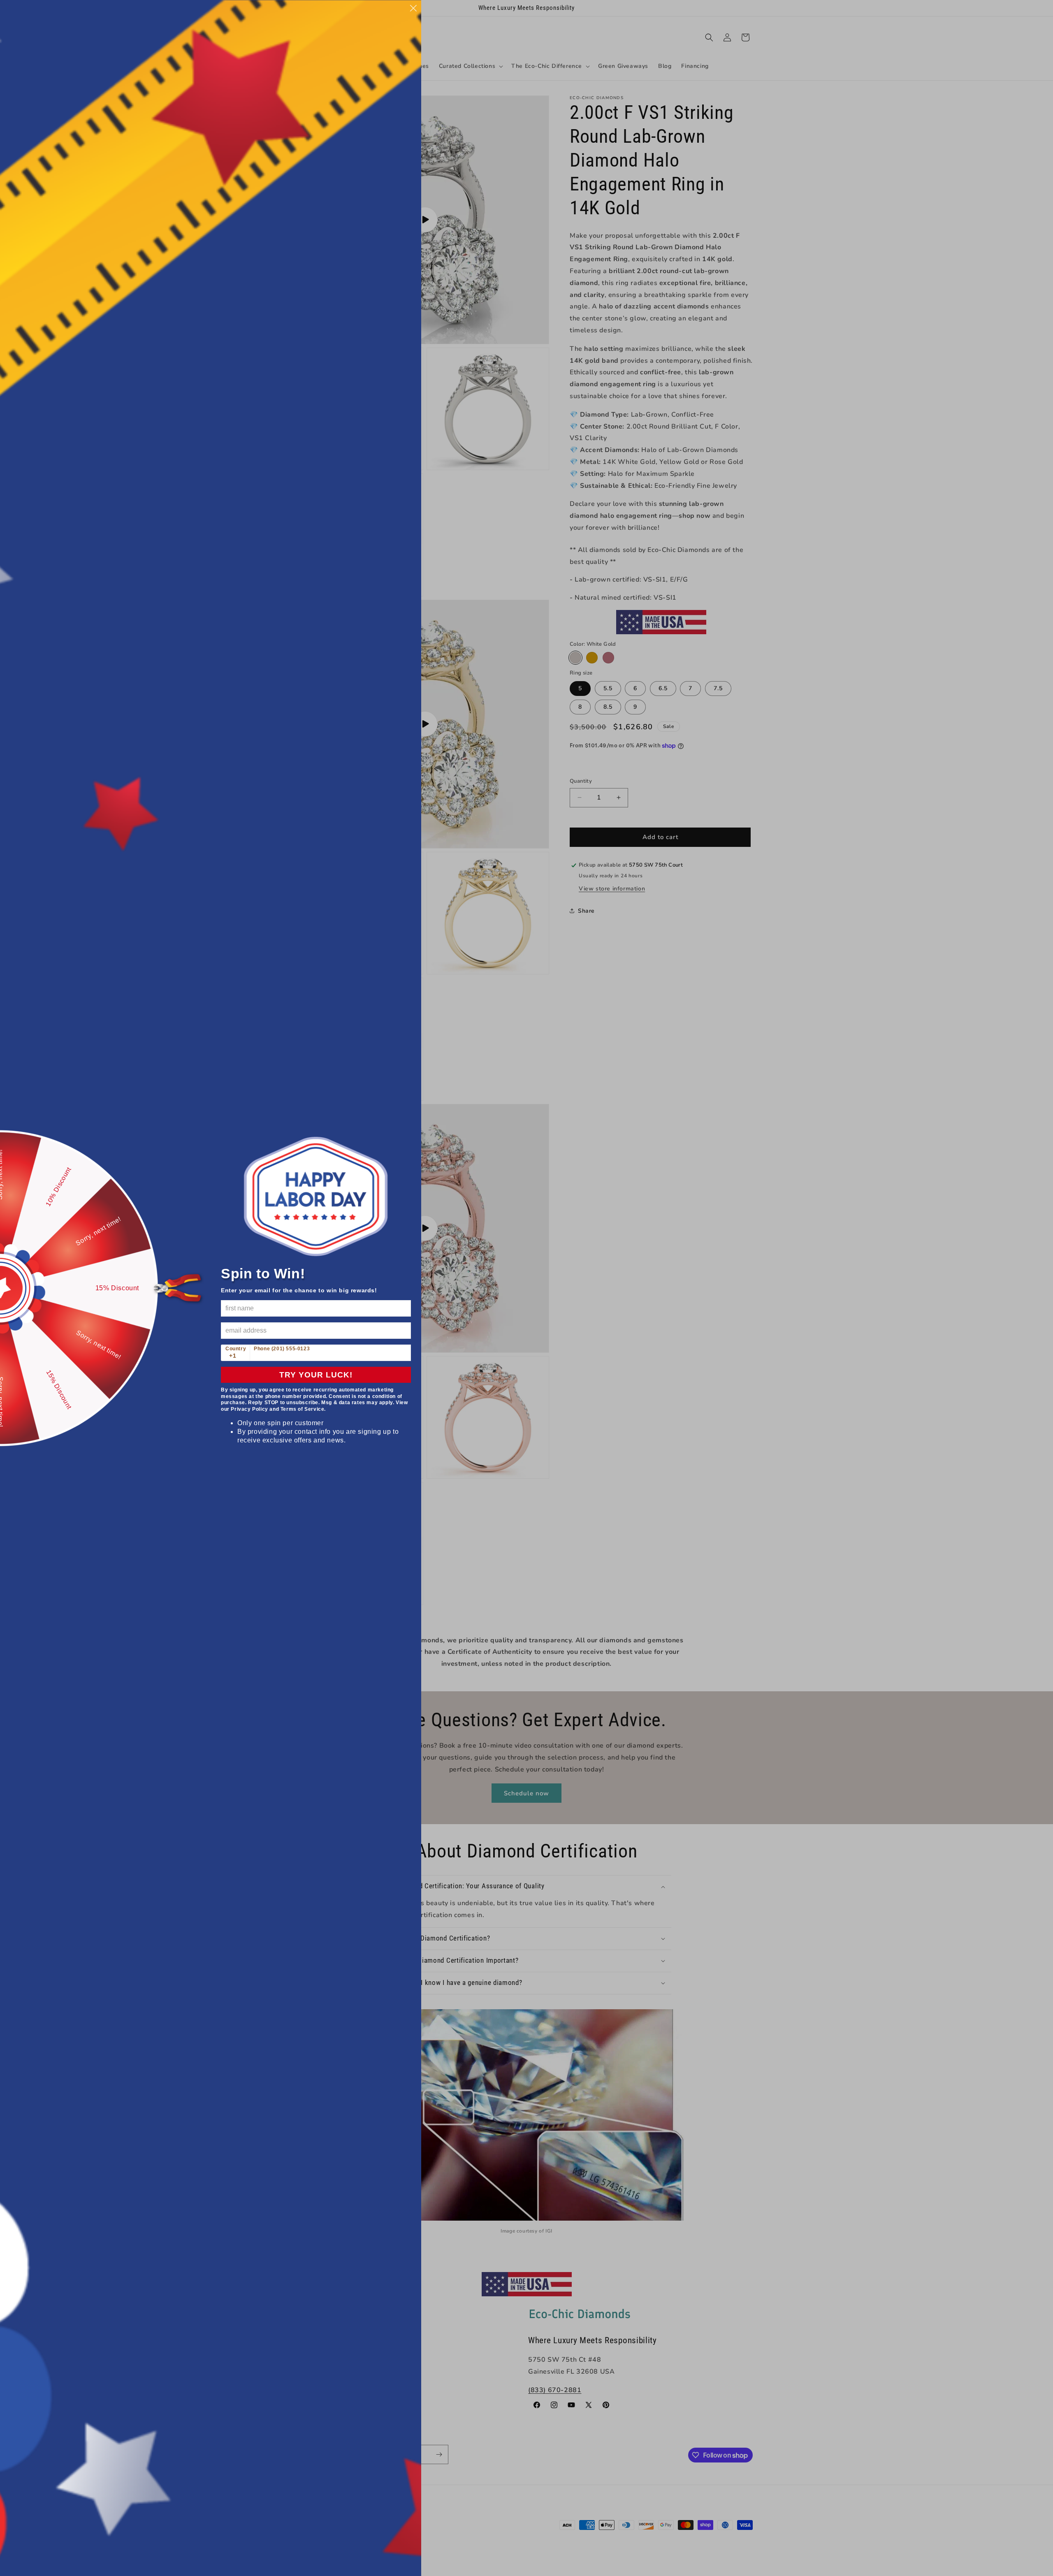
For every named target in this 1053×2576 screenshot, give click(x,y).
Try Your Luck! (316, 1375)
